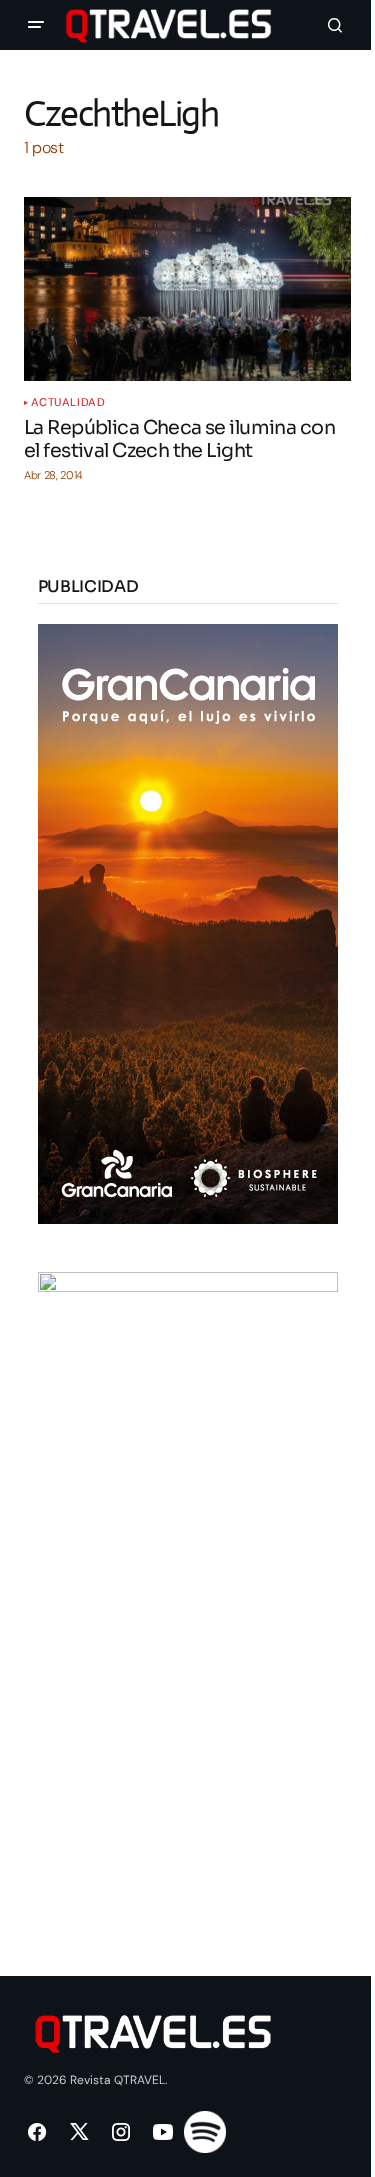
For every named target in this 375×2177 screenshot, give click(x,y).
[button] (36, 25)
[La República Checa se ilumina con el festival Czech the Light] (187, 289)
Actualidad (68, 402)
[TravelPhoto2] (188, 1570)
